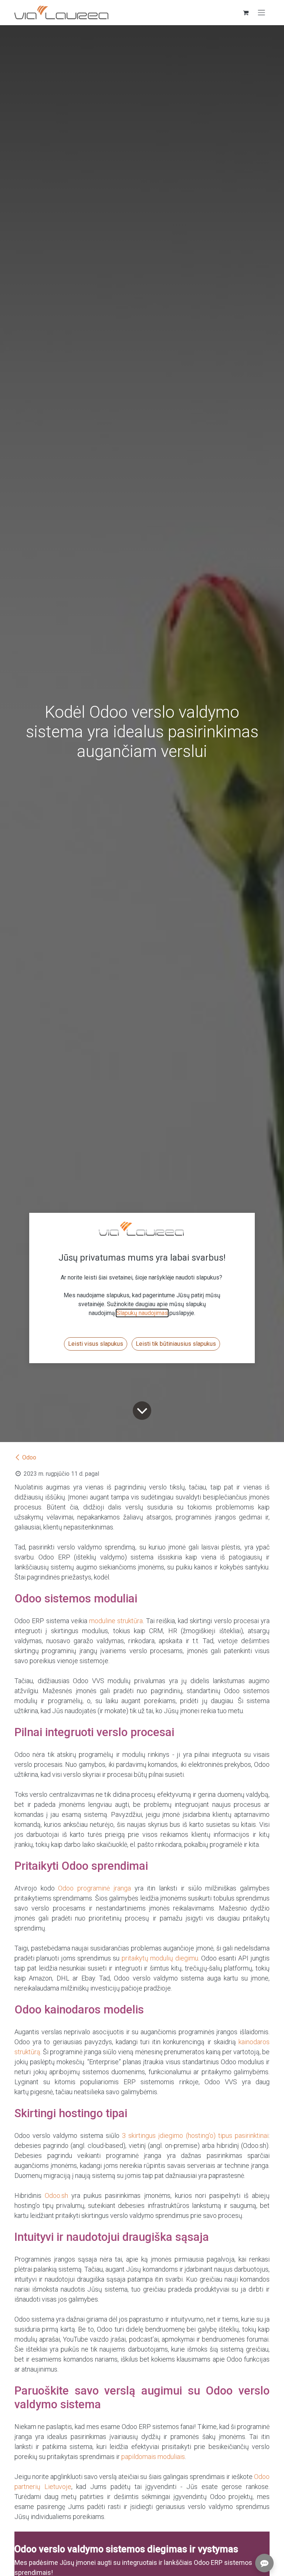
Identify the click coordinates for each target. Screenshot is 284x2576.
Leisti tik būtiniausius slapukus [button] (176, 1344)
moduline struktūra (116, 1621)
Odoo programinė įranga (94, 1888)
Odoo (29, 1457)
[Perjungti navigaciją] (261, 13)
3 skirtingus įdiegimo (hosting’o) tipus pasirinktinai (195, 2135)
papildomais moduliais (153, 2457)
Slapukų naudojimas (142, 1313)
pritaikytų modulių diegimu (160, 1958)
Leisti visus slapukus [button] (96, 1344)
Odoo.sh (56, 2195)
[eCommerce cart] (246, 13)
